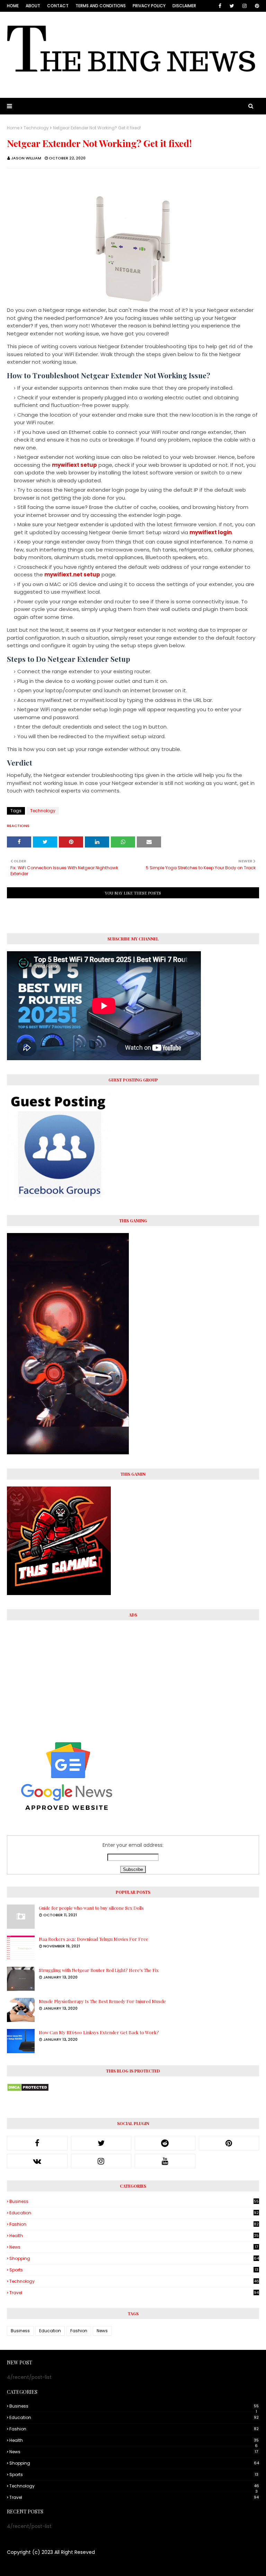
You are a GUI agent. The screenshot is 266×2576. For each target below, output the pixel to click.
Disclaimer (184, 6)
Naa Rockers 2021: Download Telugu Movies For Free (94, 1939)
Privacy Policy (149, 6)
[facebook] (220, 6)
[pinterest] (256, 6)
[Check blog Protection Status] (28, 2090)
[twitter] (232, 6)
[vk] (37, 2161)
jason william (26, 158)
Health (134, 2236)
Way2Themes (64, 2566)
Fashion (134, 2224)
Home (13, 6)
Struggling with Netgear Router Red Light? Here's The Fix (99, 1970)
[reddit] (165, 2143)
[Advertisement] (133, 1676)
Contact (58, 6)
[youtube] (165, 2161)
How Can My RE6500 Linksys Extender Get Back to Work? (99, 2032)
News (134, 2247)
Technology (36, 128)
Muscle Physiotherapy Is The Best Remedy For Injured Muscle (102, 2001)
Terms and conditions (101, 6)
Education (134, 2213)
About (33, 6)
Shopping (134, 2258)
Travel (134, 2293)
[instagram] (245, 6)
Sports (134, 2270)
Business (134, 2202)
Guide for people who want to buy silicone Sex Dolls (91, 1908)
